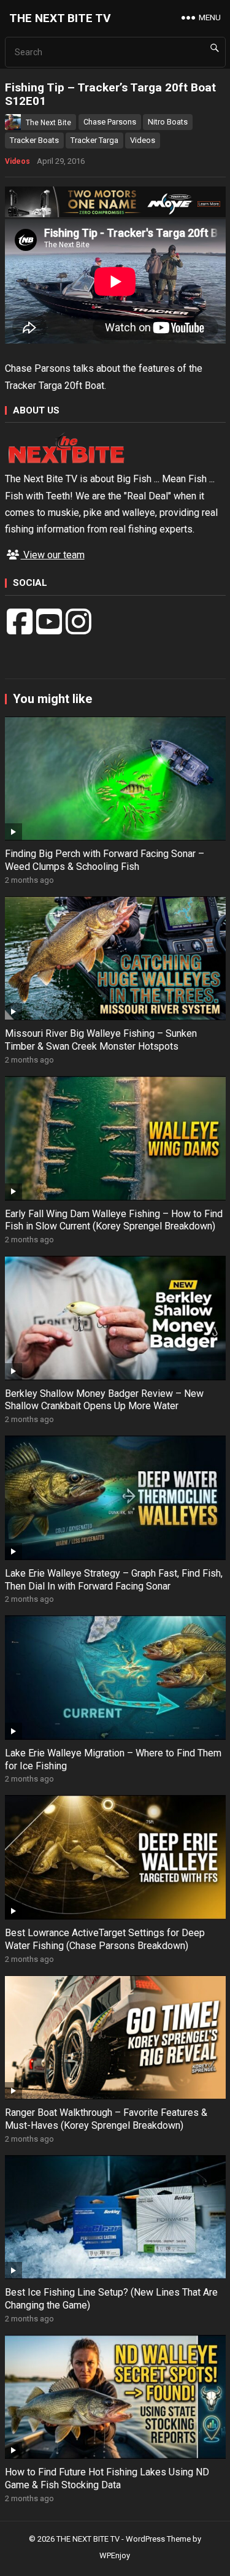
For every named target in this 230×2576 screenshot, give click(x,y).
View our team (53, 555)
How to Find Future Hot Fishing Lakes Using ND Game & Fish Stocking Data (107, 2478)
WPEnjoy (115, 2555)
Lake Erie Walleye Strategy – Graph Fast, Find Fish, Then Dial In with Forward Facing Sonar (114, 1580)
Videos (143, 140)
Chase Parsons (110, 122)
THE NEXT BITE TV (60, 18)
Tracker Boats (34, 140)
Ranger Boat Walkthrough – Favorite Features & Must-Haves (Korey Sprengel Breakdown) (106, 2119)
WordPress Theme (158, 2539)
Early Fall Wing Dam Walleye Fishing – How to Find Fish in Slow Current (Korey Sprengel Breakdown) (114, 1220)
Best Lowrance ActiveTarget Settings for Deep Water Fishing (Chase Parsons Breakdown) (105, 1939)
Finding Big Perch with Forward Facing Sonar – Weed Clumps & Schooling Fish (105, 860)
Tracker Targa (94, 140)
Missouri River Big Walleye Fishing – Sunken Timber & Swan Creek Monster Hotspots (101, 1040)
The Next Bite (48, 123)
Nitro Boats (168, 122)
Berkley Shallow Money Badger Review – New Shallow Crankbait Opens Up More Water (104, 1400)
